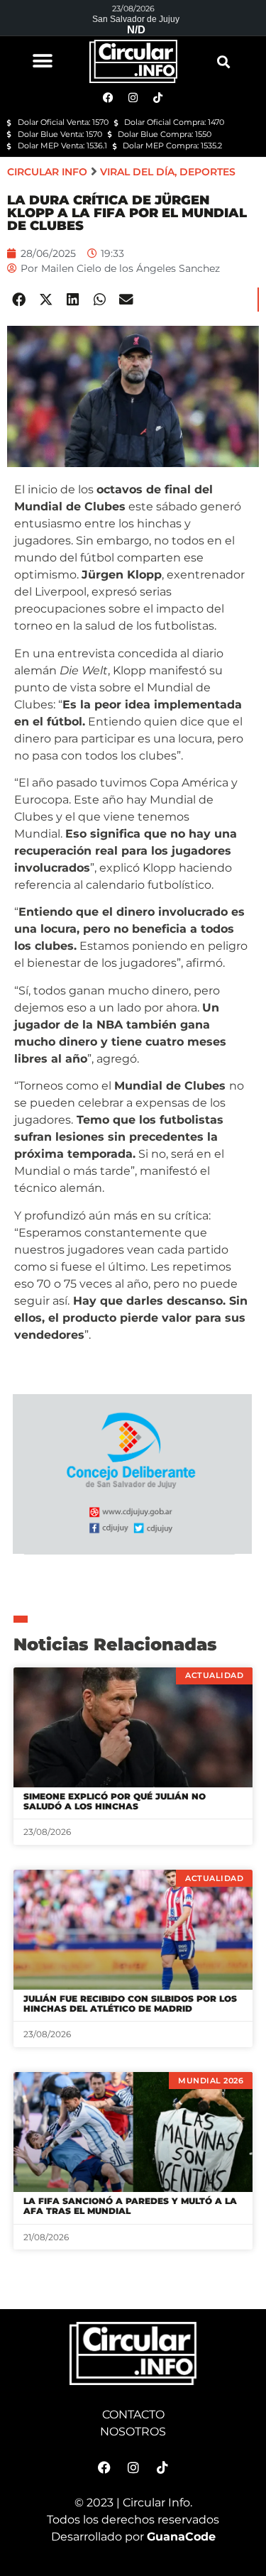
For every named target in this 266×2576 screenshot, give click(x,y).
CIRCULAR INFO (47, 172)
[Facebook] (104, 2467)
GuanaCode (181, 2537)
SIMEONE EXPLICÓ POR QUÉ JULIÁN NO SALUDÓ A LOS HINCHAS (115, 1801)
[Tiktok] (162, 2467)
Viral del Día (137, 172)
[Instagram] (133, 2467)
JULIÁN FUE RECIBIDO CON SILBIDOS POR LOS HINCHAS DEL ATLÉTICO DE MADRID (130, 2004)
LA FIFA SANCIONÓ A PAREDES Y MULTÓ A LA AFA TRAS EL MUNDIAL (130, 2206)
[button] (43, 61)
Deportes (207, 172)
